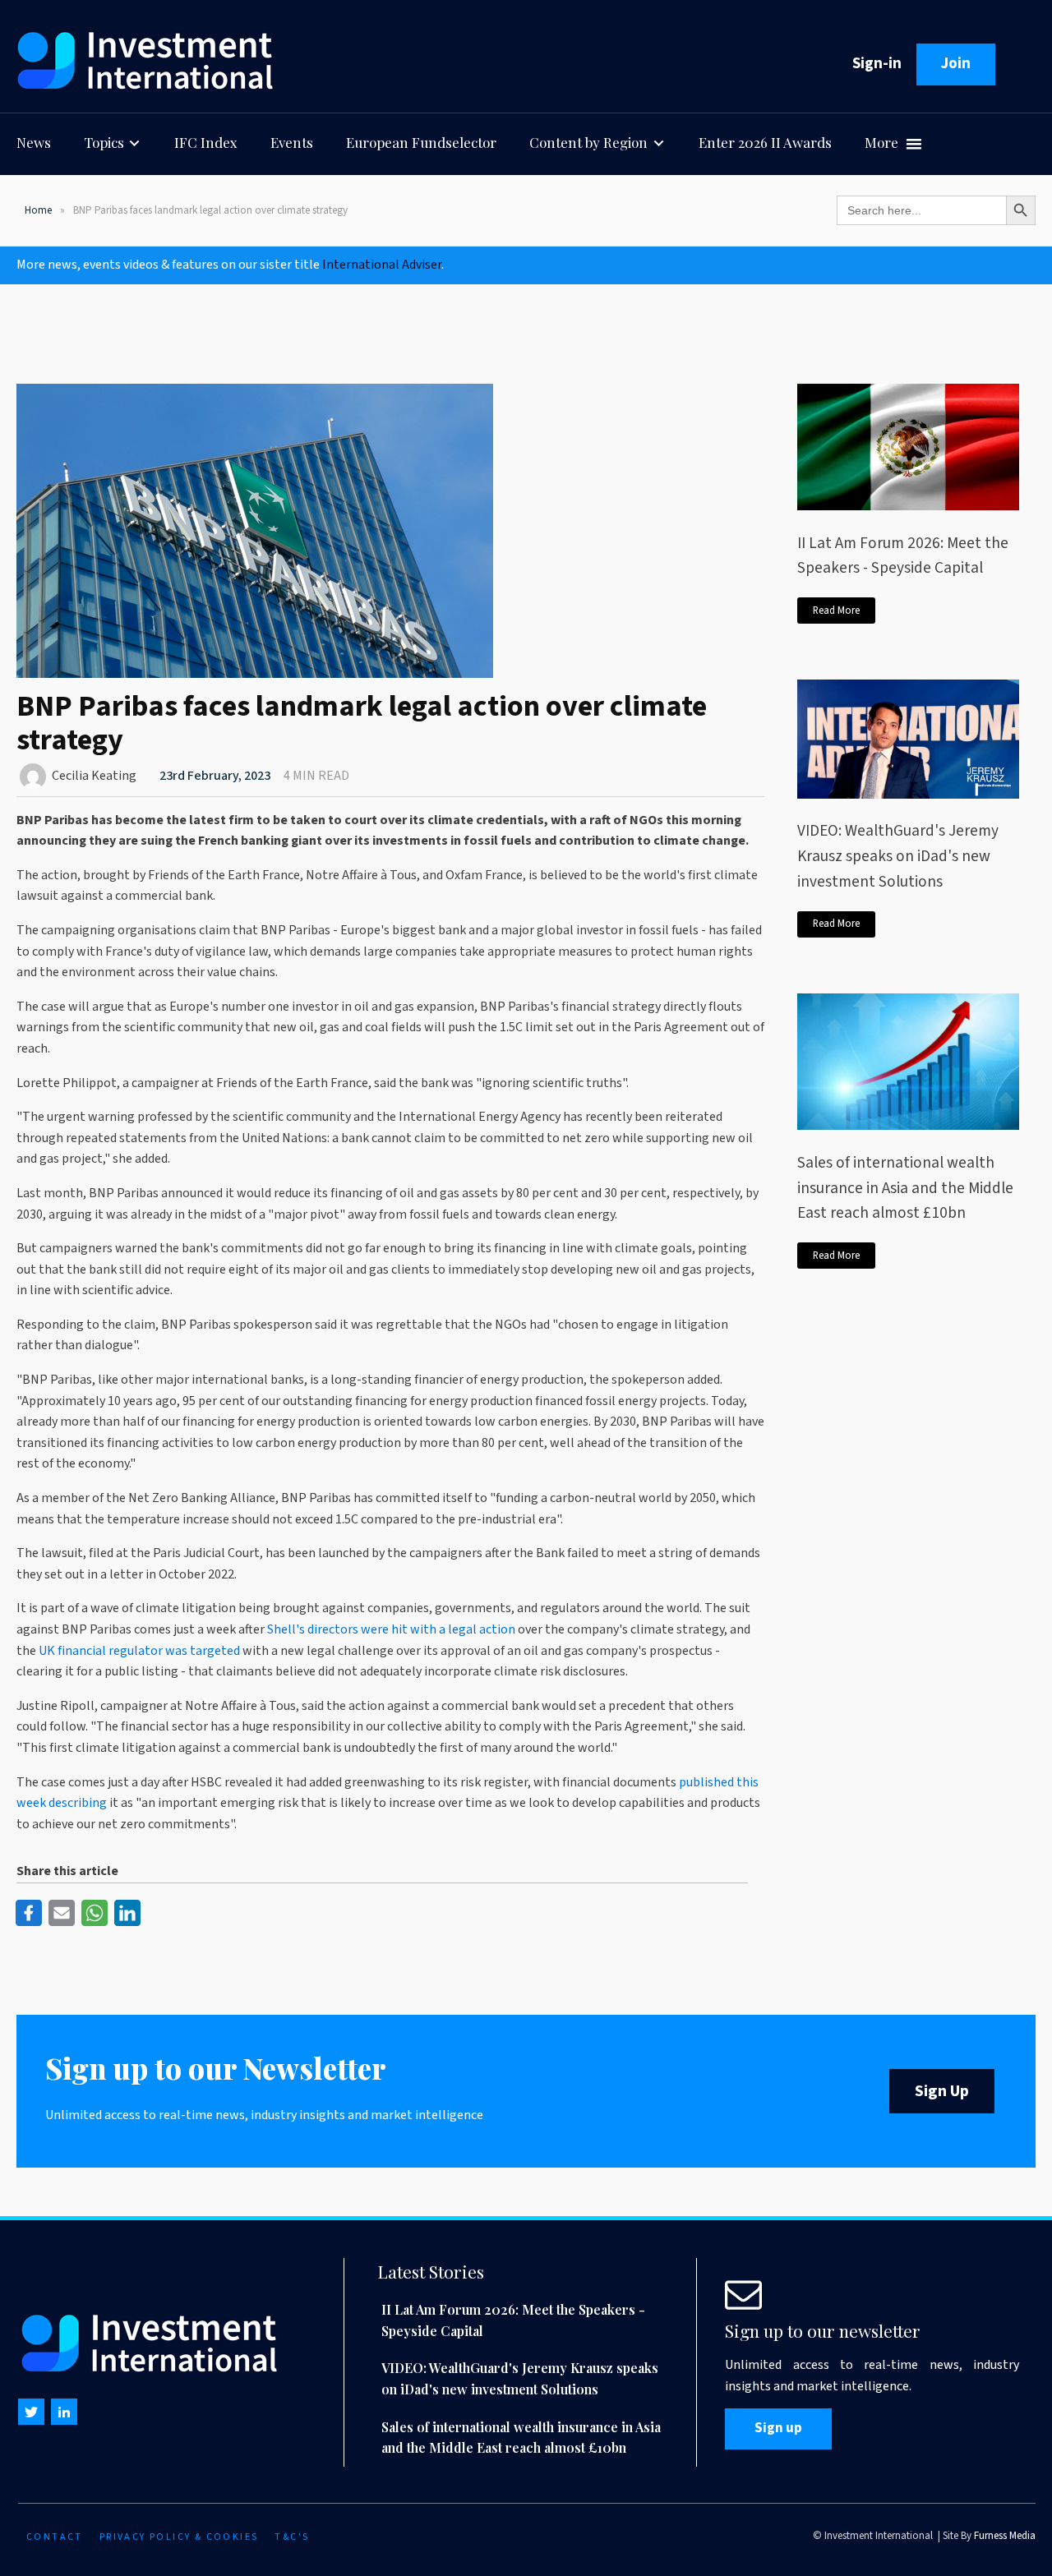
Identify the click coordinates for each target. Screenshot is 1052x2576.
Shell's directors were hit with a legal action (391, 1629)
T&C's (292, 2537)
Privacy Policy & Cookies (179, 2537)
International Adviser (382, 265)
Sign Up (942, 2091)
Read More (836, 611)
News (34, 142)
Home (38, 210)
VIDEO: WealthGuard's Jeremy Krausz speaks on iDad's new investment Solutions (898, 856)
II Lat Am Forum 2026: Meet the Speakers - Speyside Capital (903, 556)
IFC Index (206, 142)
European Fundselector (421, 142)
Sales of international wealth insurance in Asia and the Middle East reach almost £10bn (905, 1188)
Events (292, 142)
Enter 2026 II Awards (765, 142)
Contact (55, 2537)
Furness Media (1005, 2536)
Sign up (778, 2428)
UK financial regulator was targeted (139, 1651)
